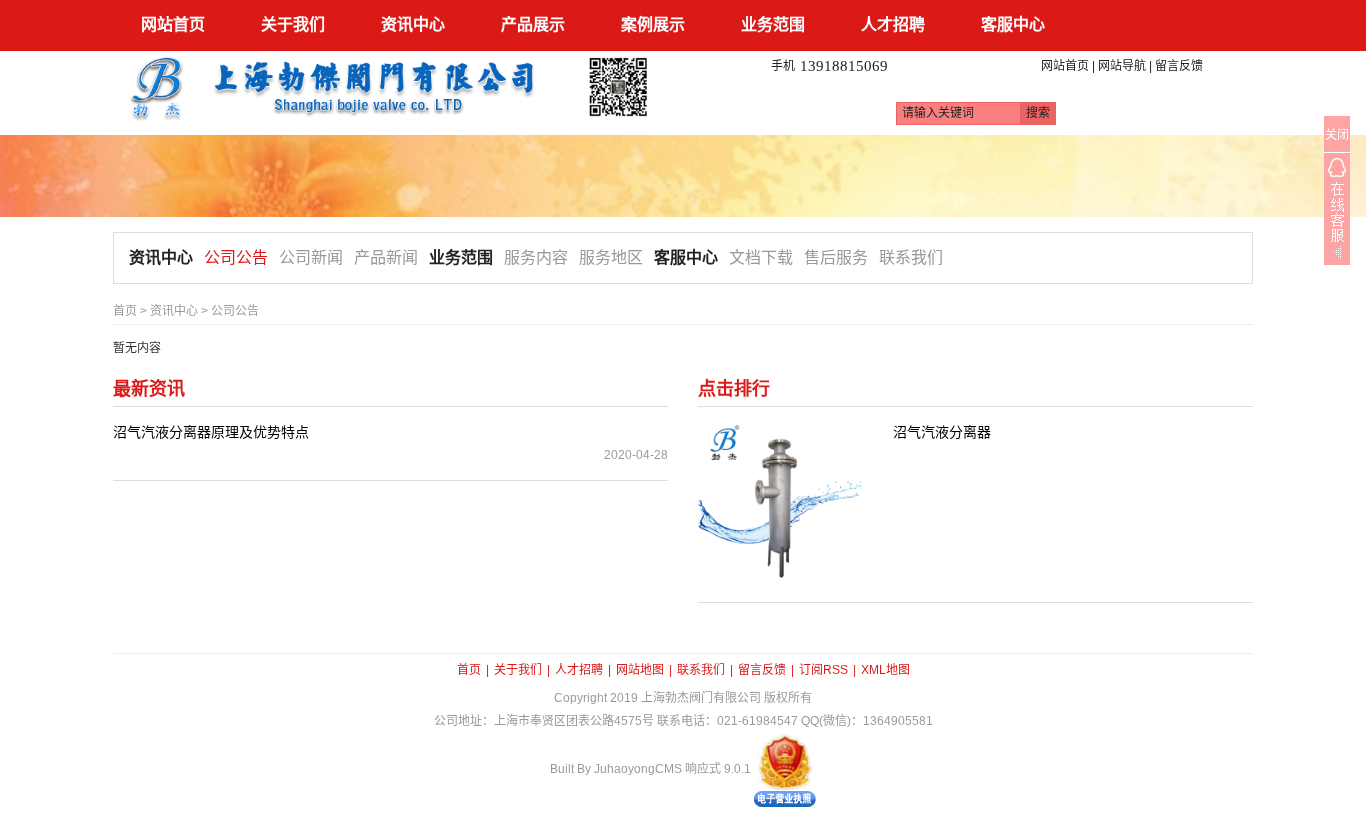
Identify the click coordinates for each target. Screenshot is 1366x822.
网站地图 (640, 670)
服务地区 (611, 257)
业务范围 (461, 257)
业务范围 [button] (773, 24)
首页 (125, 311)
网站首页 (173, 24)
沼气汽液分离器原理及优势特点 (211, 432)
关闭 (1337, 135)
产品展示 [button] (533, 24)
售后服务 (836, 257)
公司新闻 (311, 257)
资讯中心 (161, 257)
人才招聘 (579, 670)
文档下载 (761, 257)
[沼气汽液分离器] (780, 503)
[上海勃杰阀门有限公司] (390, 86)
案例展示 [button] (653, 24)
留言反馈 (1179, 66)
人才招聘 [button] (893, 24)
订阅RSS (823, 670)
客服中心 (686, 257)
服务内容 (536, 257)
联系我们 (911, 257)
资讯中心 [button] (413, 24)
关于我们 (518, 670)
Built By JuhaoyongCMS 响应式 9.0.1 (650, 769)
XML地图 (885, 670)
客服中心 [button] (1013, 24)
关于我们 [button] (293, 24)
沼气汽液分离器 (942, 432)
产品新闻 (386, 257)
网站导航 (1122, 66)
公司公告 (236, 257)
